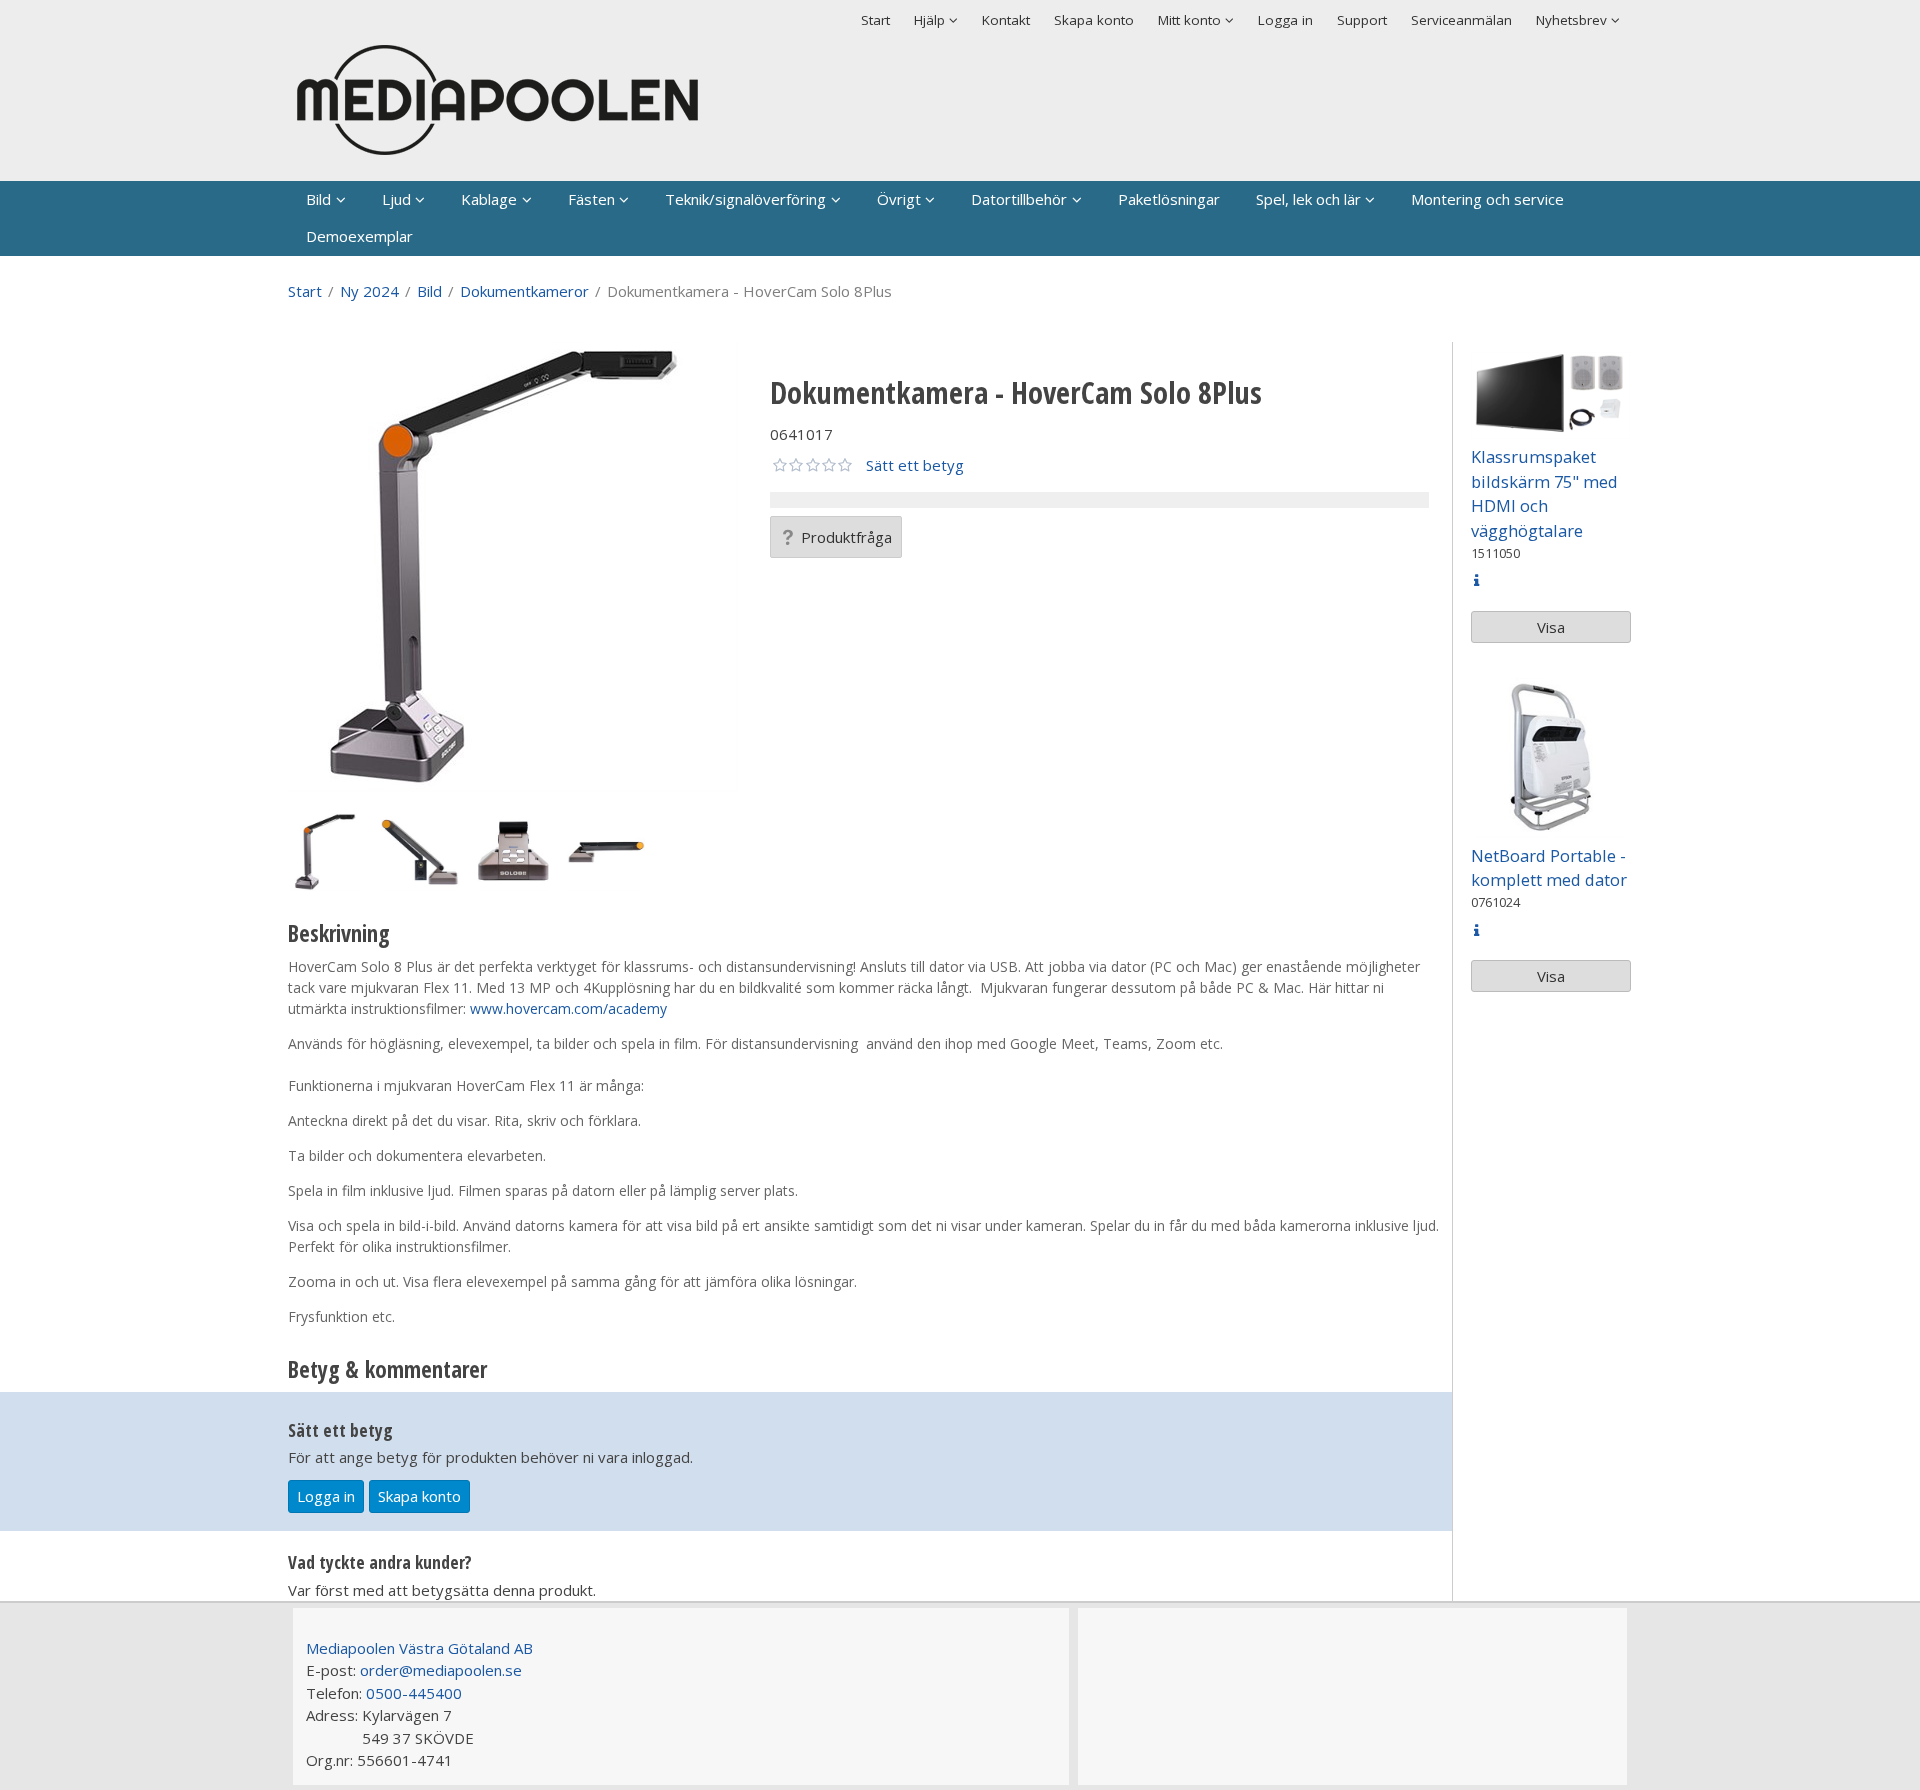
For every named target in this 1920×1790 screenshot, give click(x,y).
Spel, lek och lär (1308, 199)
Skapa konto (1094, 20)
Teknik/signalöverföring (745, 199)
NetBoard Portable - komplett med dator (1549, 868)
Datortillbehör (1019, 199)
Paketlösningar (1169, 199)
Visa (1551, 627)
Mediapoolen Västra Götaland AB (419, 1648)
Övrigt (899, 199)
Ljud (396, 199)
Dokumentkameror (524, 291)
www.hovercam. (522, 1008)
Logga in (1285, 20)
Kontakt (1006, 20)
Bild (318, 199)
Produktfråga (846, 537)
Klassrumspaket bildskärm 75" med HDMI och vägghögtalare (1544, 493)
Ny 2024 (369, 291)
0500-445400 (414, 1693)
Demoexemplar (359, 236)
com (588, 1008)
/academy (635, 1008)
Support (1362, 20)
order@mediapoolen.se (441, 1670)
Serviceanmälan (1461, 20)
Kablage (489, 199)
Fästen (591, 199)
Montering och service (1487, 199)
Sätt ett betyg (915, 465)
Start (875, 20)
